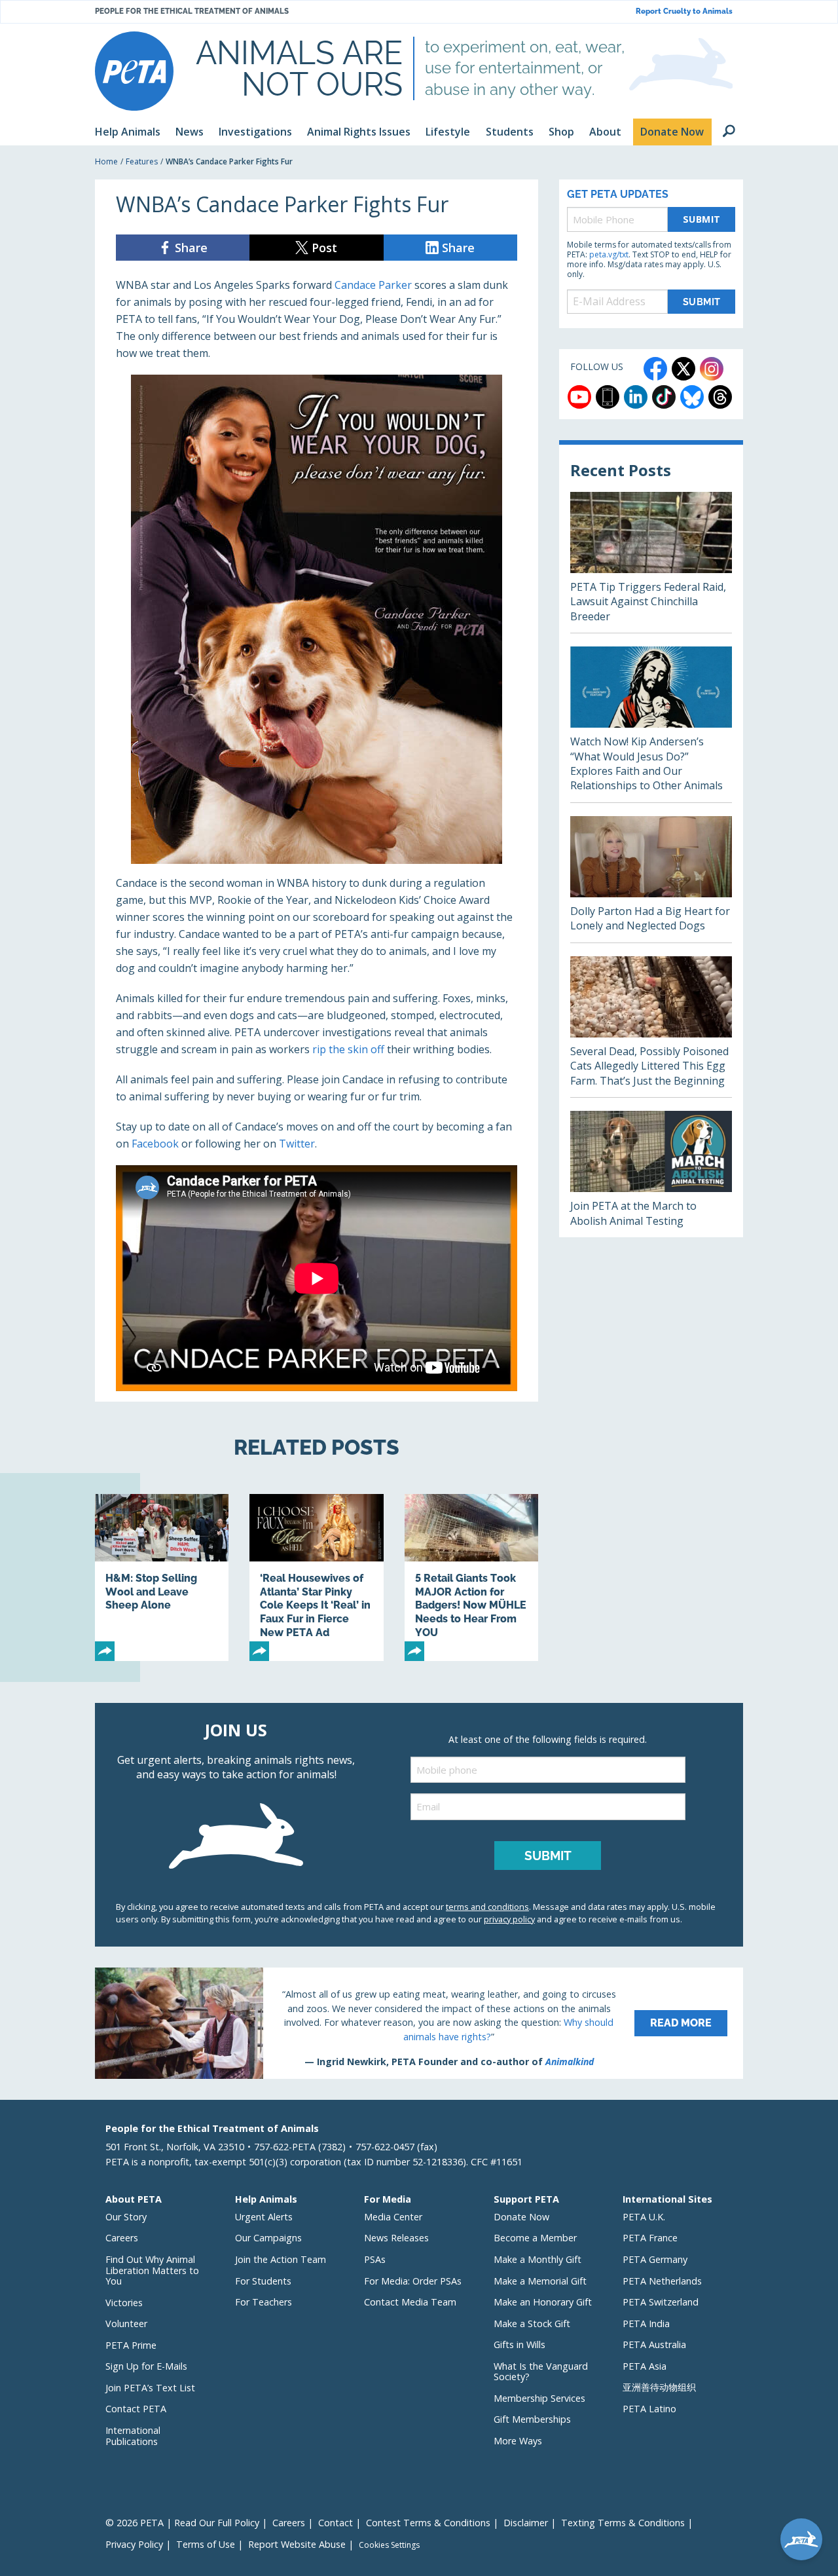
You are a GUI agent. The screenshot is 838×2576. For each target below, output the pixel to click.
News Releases (396, 2238)
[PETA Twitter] (683, 369)
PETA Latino (649, 2409)
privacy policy (509, 1919)
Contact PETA (136, 2409)
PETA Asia (645, 2366)
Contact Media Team (410, 2302)
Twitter (297, 1144)
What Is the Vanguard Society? (541, 2372)
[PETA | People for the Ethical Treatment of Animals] (134, 71)
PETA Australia (654, 2344)
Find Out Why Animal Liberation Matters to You (152, 2270)
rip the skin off (348, 1049)
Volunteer (126, 2324)
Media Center (393, 2217)
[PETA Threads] (720, 397)
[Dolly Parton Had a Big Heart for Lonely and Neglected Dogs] (651, 879)
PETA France (650, 2238)
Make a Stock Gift (532, 2324)
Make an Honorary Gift (543, 2302)
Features (142, 161)
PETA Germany (655, 2259)
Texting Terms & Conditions (623, 2523)
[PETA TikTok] (664, 397)
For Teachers (264, 2302)
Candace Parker (373, 285)
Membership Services (539, 2398)
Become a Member (535, 2238)
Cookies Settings (389, 2545)
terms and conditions (487, 1907)
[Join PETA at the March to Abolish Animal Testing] (651, 1174)
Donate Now (521, 2217)
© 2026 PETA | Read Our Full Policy (182, 2523)
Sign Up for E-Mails (146, 2366)
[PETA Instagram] (712, 369)
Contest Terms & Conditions (428, 2523)
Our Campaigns (268, 2238)
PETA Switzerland (661, 2302)
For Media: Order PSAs (413, 2281)
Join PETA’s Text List (150, 2388)
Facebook (155, 1144)
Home (106, 161)
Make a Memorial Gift (540, 2281)
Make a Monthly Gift (537, 2259)
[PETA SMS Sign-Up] (608, 397)
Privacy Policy (134, 2544)
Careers (122, 2238)
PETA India (646, 2324)
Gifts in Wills (519, 2344)
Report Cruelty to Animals (684, 11)
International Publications (133, 2436)
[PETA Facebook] (655, 369)
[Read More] (419, 2023)
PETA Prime (131, 2345)
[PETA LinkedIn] (636, 397)
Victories (124, 2303)
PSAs (375, 2259)
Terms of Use (206, 2544)
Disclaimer (526, 2523)
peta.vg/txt (609, 254)
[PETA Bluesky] (692, 397)
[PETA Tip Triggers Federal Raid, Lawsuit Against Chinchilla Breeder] (651, 562)
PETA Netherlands (662, 2281)
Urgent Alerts (264, 2217)
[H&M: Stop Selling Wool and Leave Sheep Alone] (162, 1577)
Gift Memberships (532, 2419)
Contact (336, 2523)
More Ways (518, 2441)
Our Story (126, 2217)
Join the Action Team (281, 2259)
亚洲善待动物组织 (659, 2387)
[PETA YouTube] (579, 397)
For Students (263, 2281)
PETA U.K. (644, 2217)
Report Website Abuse (297, 2544)
